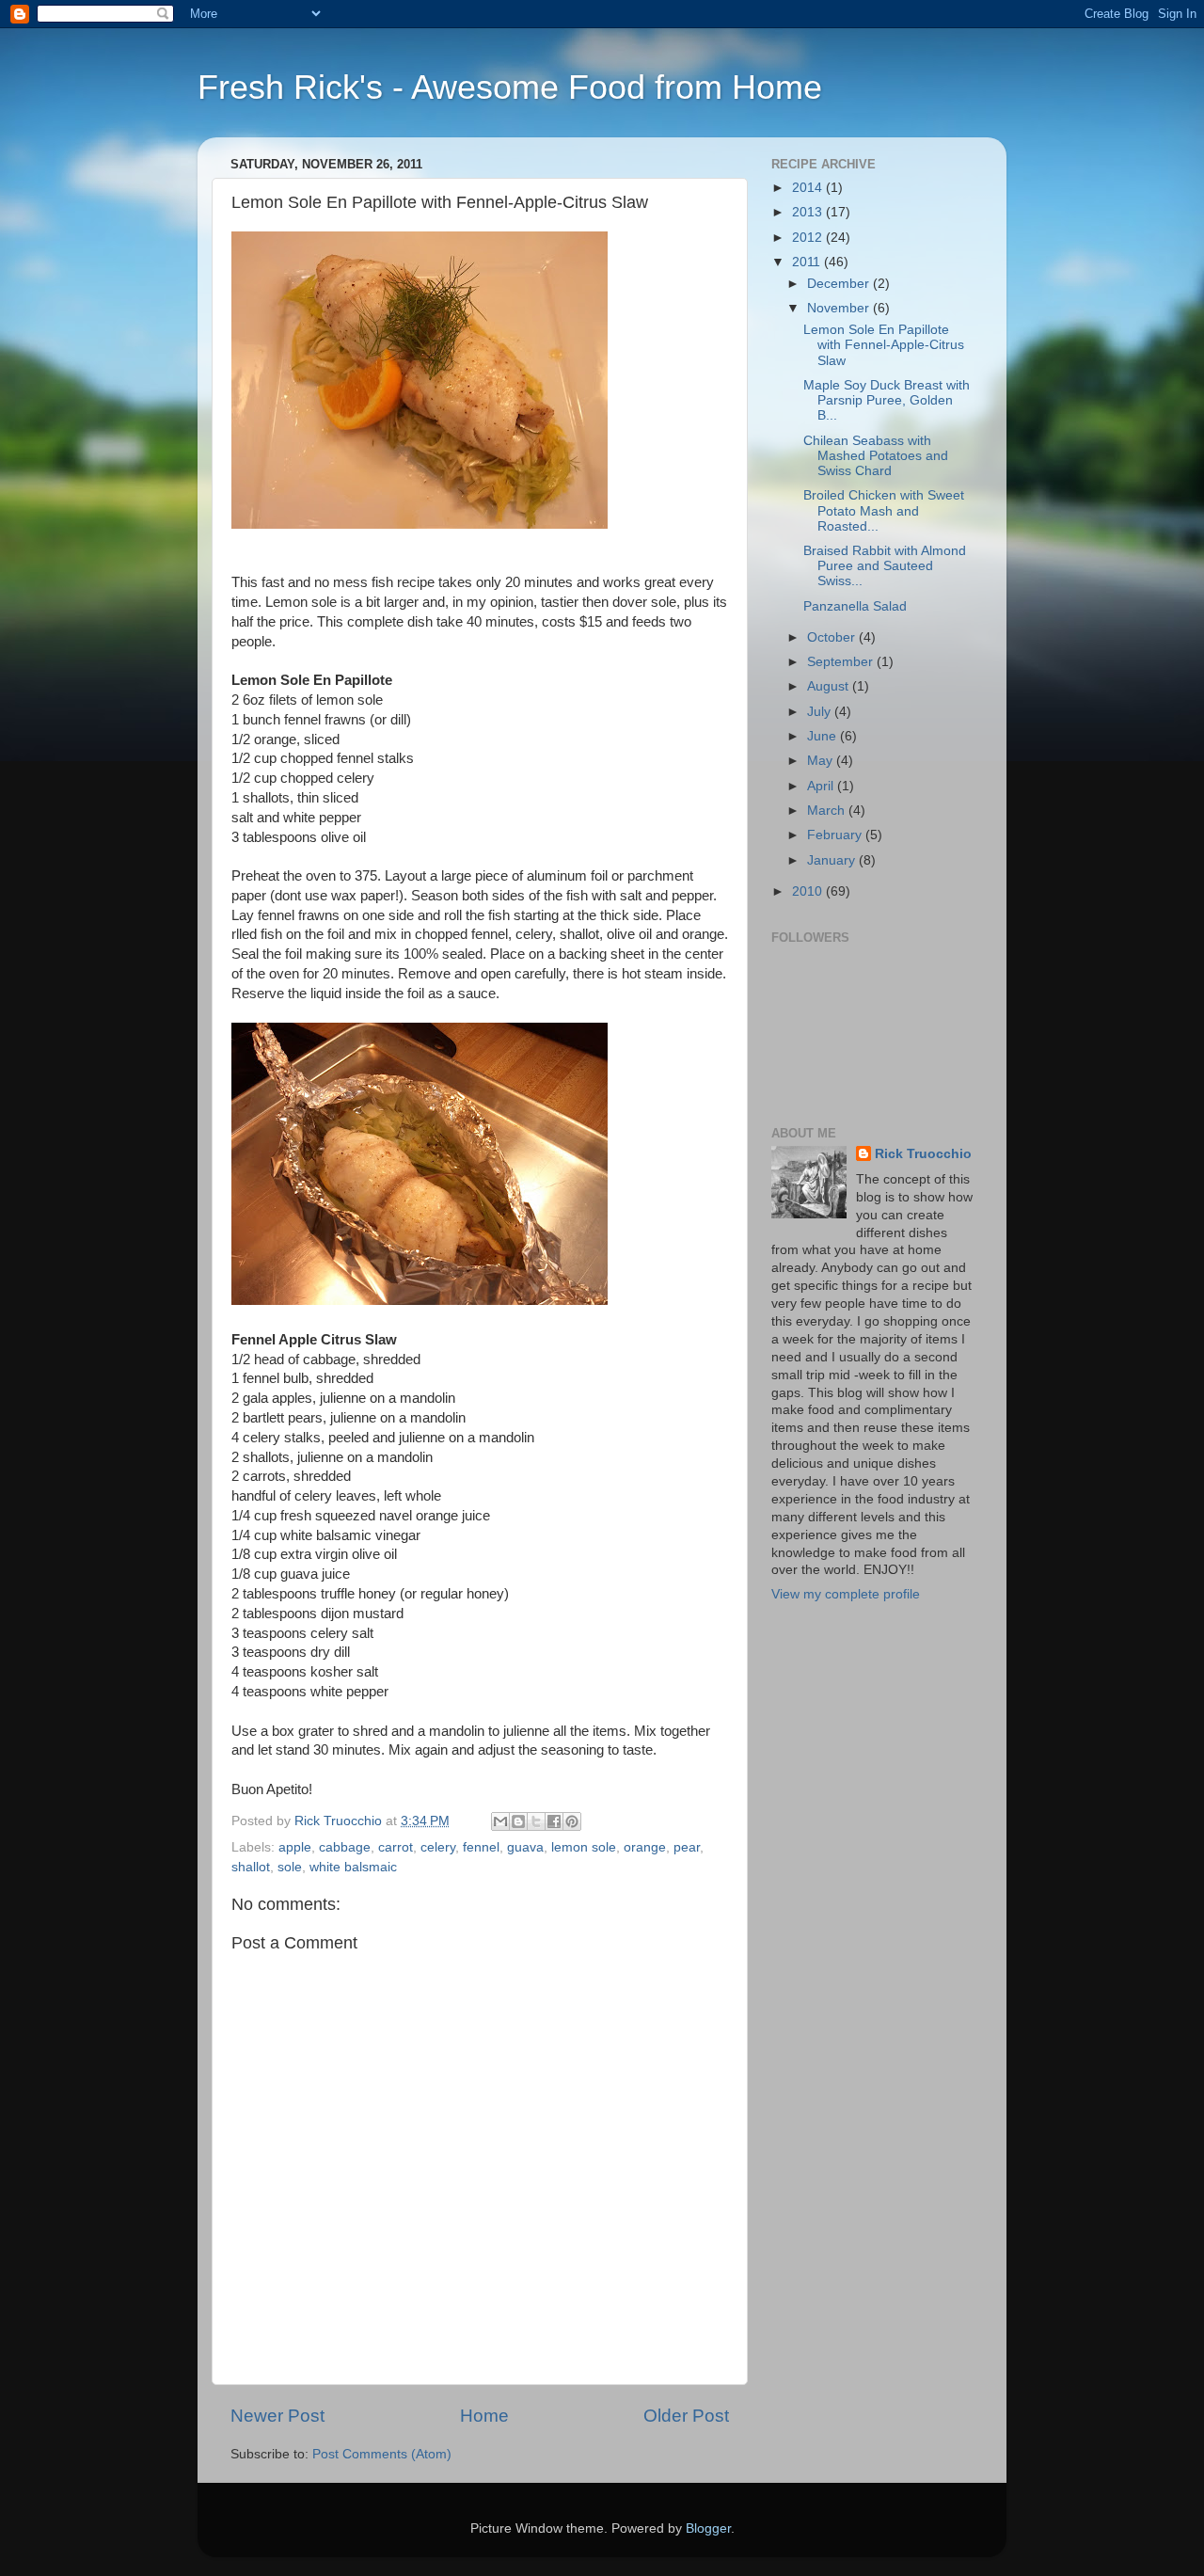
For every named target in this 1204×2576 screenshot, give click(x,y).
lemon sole (584, 1847)
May (822, 761)
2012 (809, 238)
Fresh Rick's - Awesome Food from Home (510, 87)
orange (645, 1847)
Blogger (708, 2528)
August (830, 686)
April (822, 786)
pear (687, 1847)
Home (484, 2416)
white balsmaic (353, 1867)
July (821, 712)
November (840, 308)
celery (438, 1847)
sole (290, 1867)
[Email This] (500, 1821)
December (840, 284)
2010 (809, 891)
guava (525, 1847)
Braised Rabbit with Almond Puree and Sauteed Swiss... (885, 566)
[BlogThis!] (518, 1821)
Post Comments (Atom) (382, 2454)
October (833, 637)
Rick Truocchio (923, 1154)
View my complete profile (846, 1594)
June (824, 736)
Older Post (686, 2416)
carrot (396, 1847)
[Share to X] (536, 1821)
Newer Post (277, 2416)
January (833, 860)
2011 (808, 262)
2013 (809, 212)
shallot (251, 1867)
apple (295, 1847)
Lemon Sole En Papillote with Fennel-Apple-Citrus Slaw (884, 345)
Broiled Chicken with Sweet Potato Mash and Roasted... (884, 510)
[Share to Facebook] (554, 1821)
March (828, 811)
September (842, 662)
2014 (809, 188)
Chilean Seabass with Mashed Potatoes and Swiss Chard (876, 456)
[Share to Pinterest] (572, 1821)
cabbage (345, 1847)
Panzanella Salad (855, 606)
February (836, 835)
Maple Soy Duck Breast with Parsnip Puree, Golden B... (887, 400)
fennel (481, 1847)
